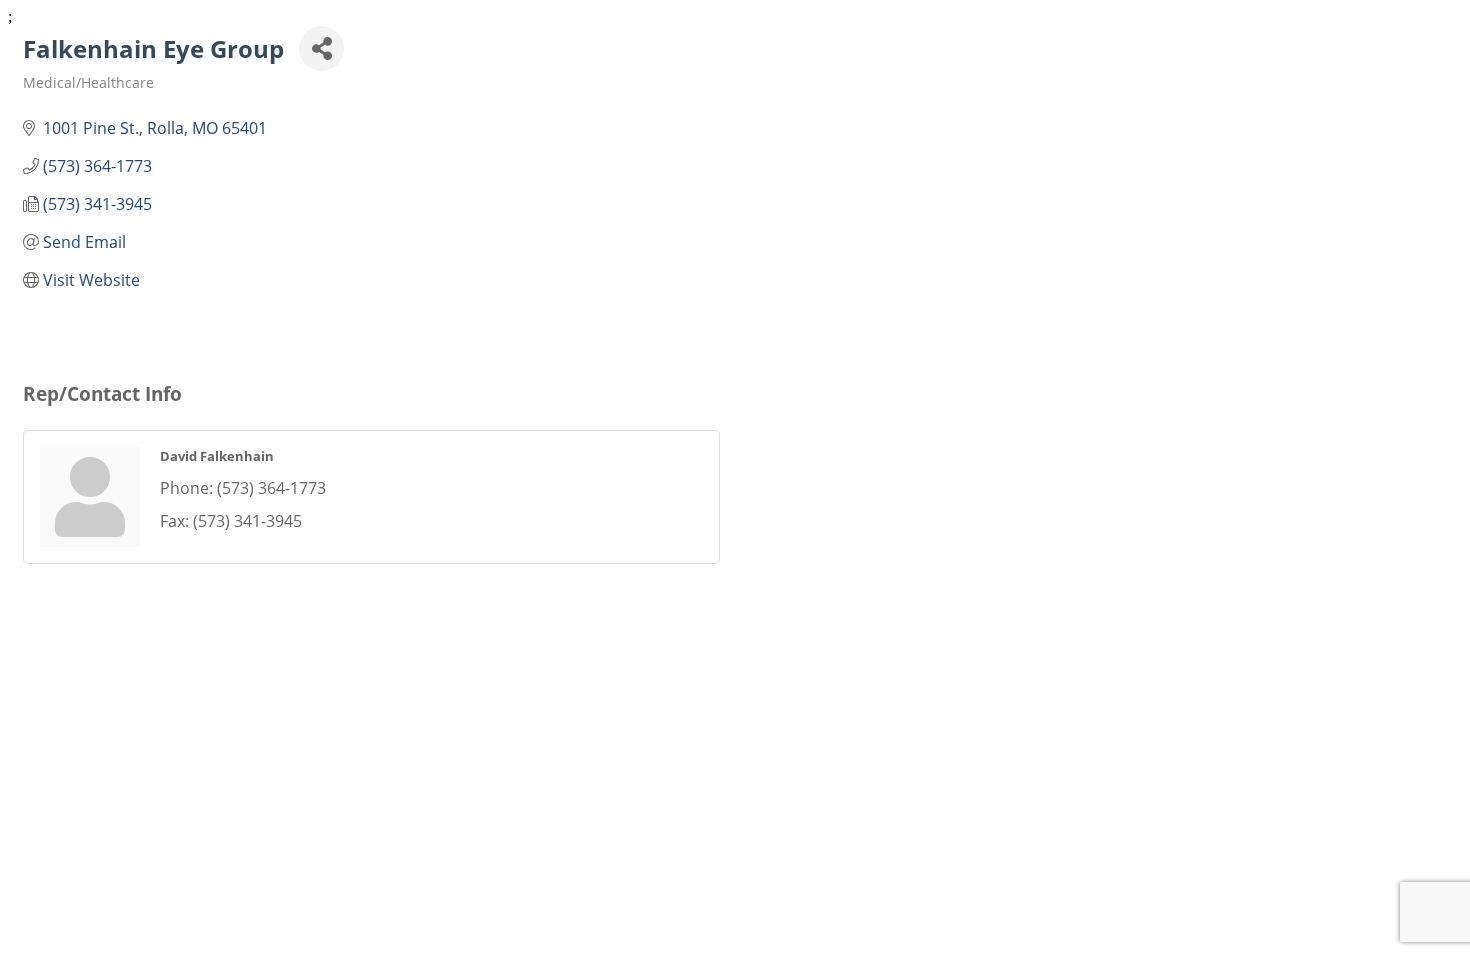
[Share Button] (321, 48)
